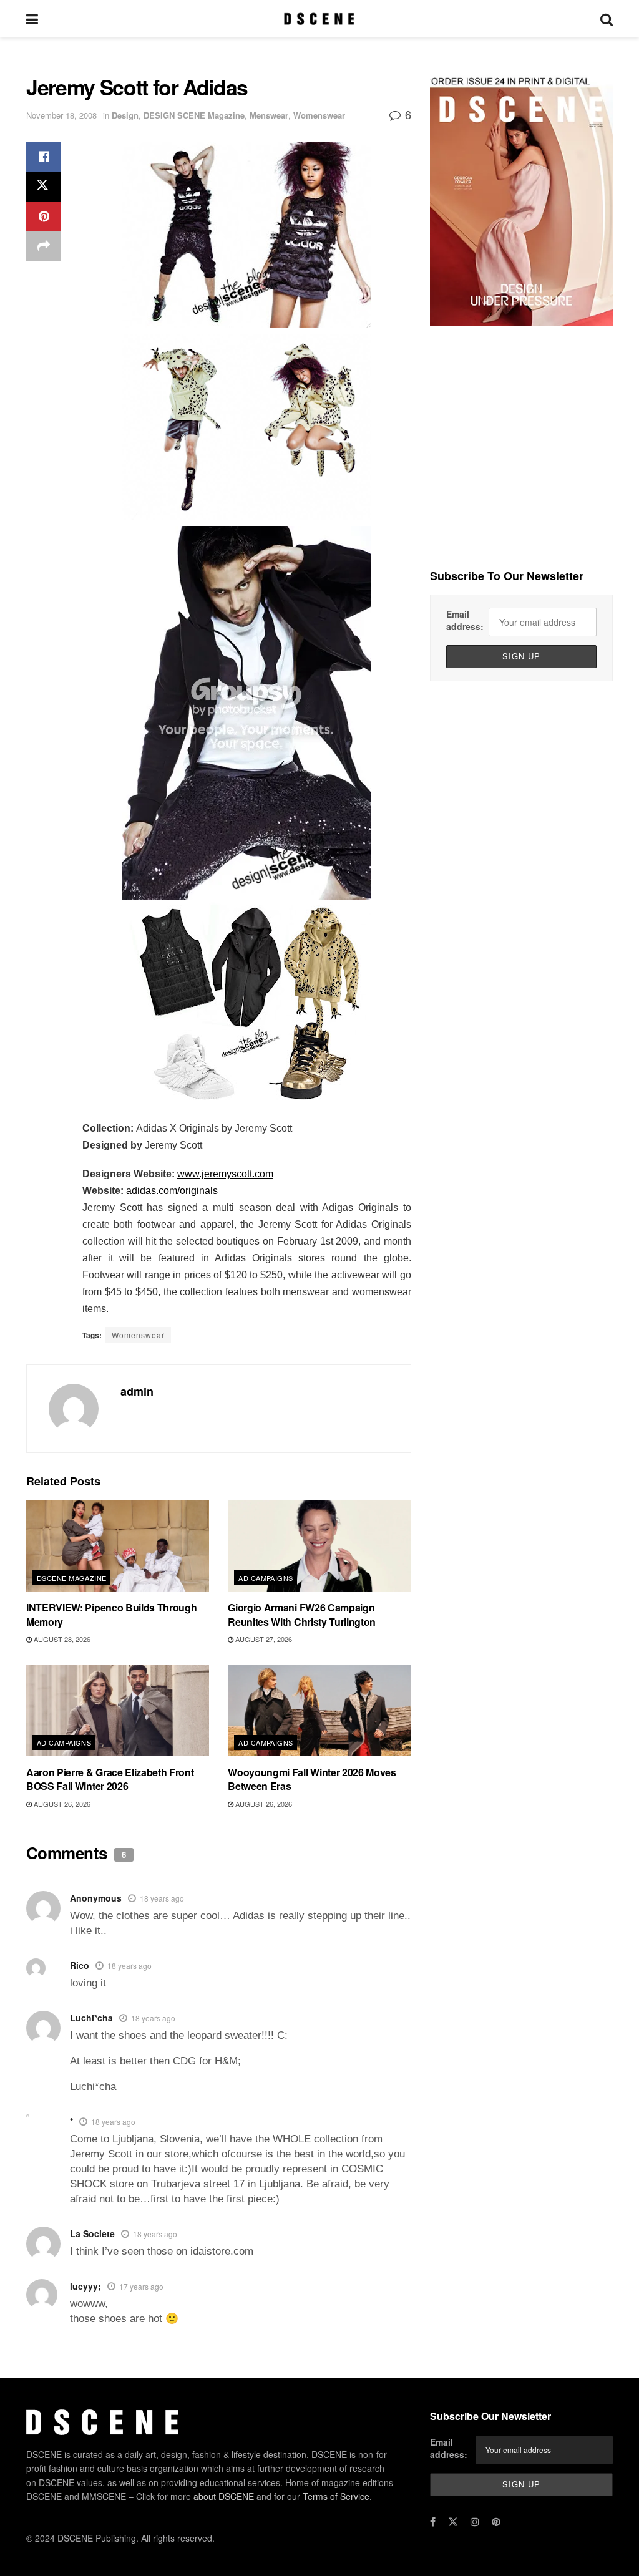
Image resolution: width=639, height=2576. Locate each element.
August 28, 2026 (61, 1639)
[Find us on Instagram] (475, 2522)
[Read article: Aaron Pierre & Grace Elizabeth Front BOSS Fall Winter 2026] (118, 1710)
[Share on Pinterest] (44, 216)
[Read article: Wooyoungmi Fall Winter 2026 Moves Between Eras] (319, 1710)
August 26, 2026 (61, 1804)
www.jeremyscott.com (225, 1174)
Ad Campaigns (266, 1578)
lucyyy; (85, 2286)
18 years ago (162, 1898)
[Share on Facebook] (44, 157)
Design (125, 115)
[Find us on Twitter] (453, 2522)
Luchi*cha (91, 2018)
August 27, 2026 (263, 1639)
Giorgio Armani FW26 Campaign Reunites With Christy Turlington (302, 1614)
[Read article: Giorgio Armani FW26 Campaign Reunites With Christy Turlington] (319, 1546)
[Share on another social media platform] (44, 246)
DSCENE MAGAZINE (72, 1578)
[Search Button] (607, 19)
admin (137, 1391)
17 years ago (141, 2286)
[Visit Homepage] (319, 19)
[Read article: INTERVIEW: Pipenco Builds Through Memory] (118, 1546)
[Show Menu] (32, 19)
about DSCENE (224, 2496)
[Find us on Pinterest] (496, 2522)
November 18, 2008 (61, 115)
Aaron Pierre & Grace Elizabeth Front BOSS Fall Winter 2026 (110, 1779)
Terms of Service (336, 2496)
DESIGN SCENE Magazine (194, 115)
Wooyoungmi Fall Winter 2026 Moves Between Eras (312, 1779)
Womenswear (319, 115)
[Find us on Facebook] (433, 2522)
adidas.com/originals (172, 1191)
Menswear (269, 115)
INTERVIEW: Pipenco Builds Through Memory (111, 1614)
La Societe (92, 2233)
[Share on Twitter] (44, 187)
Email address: (465, 620)
